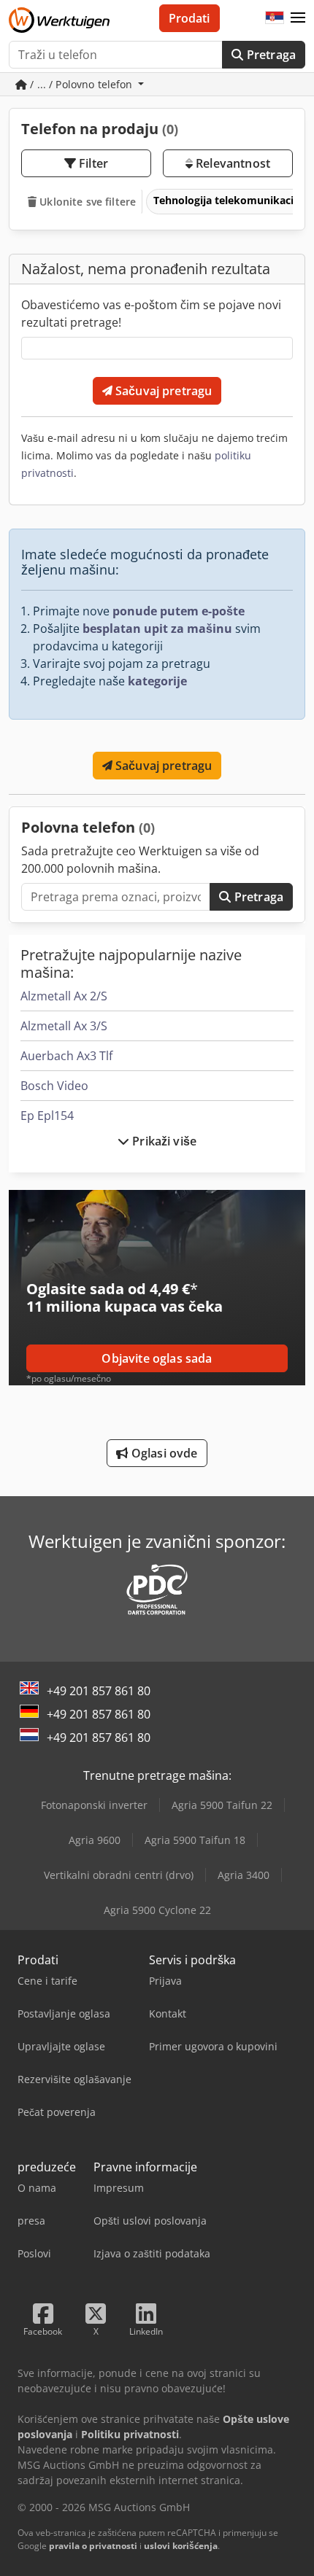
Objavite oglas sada (157, 1358)
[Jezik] (275, 18)
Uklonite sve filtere (86, 202)
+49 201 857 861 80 (99, 1691)
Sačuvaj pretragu (162, 391)
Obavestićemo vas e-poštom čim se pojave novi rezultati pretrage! (151, 314)
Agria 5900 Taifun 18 (195, 1840)
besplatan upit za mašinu (157, 629)
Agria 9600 (95, 1840)
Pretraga (270, 55)
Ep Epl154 (47, 1116)
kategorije (157, 681)
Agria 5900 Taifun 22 (222, 1805)
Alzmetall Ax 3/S (64, 1026)
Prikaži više (163, 1141)
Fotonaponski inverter (94, 1805)
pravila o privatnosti (93, 2546)
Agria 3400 (244, 1875)
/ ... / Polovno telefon (81, 84)
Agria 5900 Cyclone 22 (157, 1910)
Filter (92, 163)
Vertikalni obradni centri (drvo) (119, 1875)
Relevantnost (231, 163)
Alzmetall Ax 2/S (64, 996)
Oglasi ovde (163, 1453)
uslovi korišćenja (181, 2546)
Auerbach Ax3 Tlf (66, 1056)
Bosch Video (54, 1086)
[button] (298, 18)
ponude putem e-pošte (179, 611)
